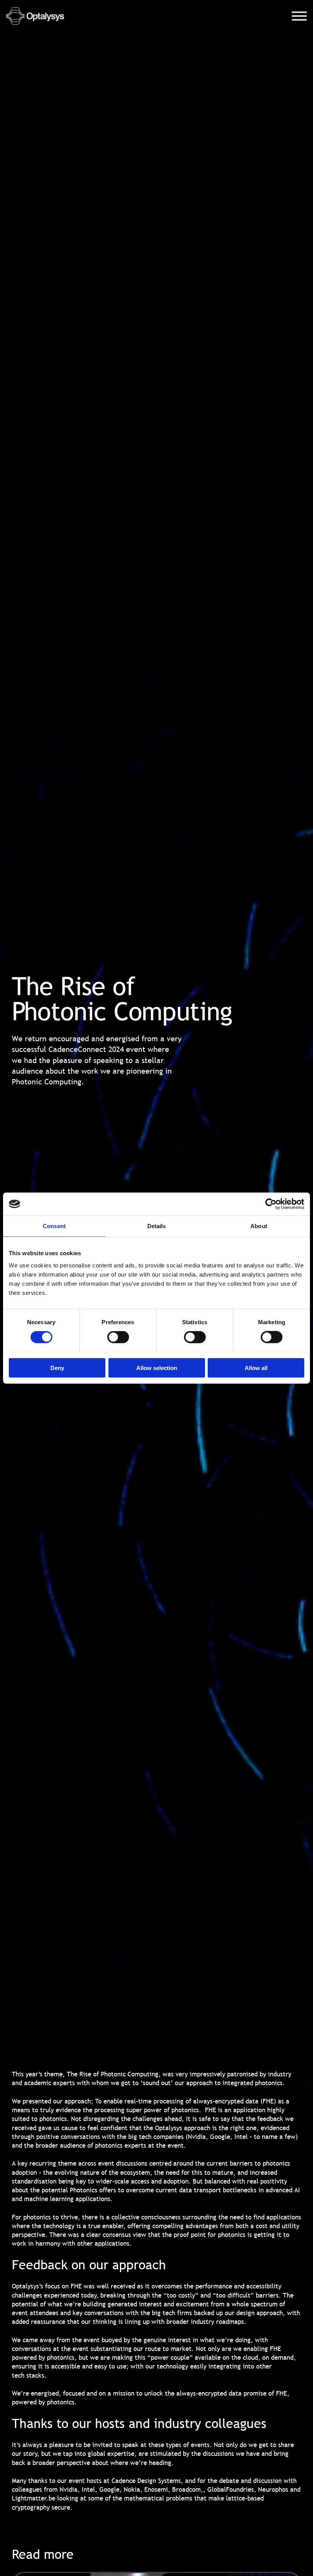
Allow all (256, 1368)
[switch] (118, 1337)
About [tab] (259, 1226)
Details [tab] (157, 1226)
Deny (57, 1368)
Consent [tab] (54, 1226)
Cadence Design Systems (146, 2481)
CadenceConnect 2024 (86, 1049)
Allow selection (157, 1368)
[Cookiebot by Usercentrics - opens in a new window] (271, 1204)
